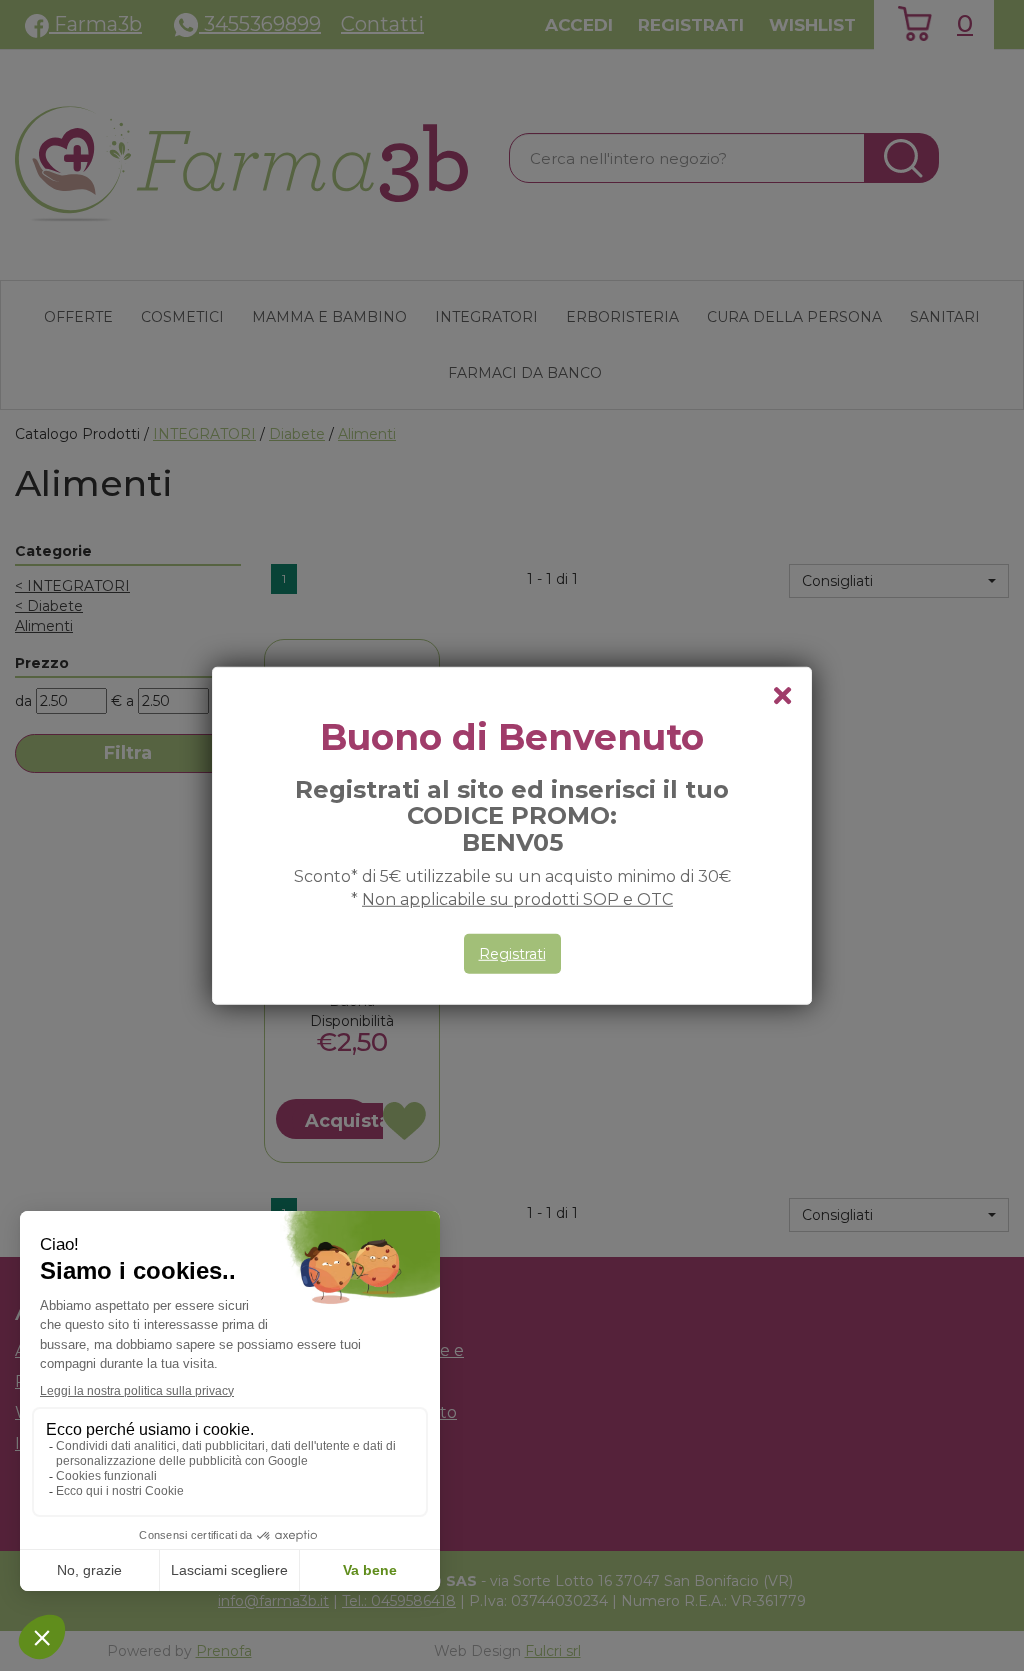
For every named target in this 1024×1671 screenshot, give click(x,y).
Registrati (512, 954)
